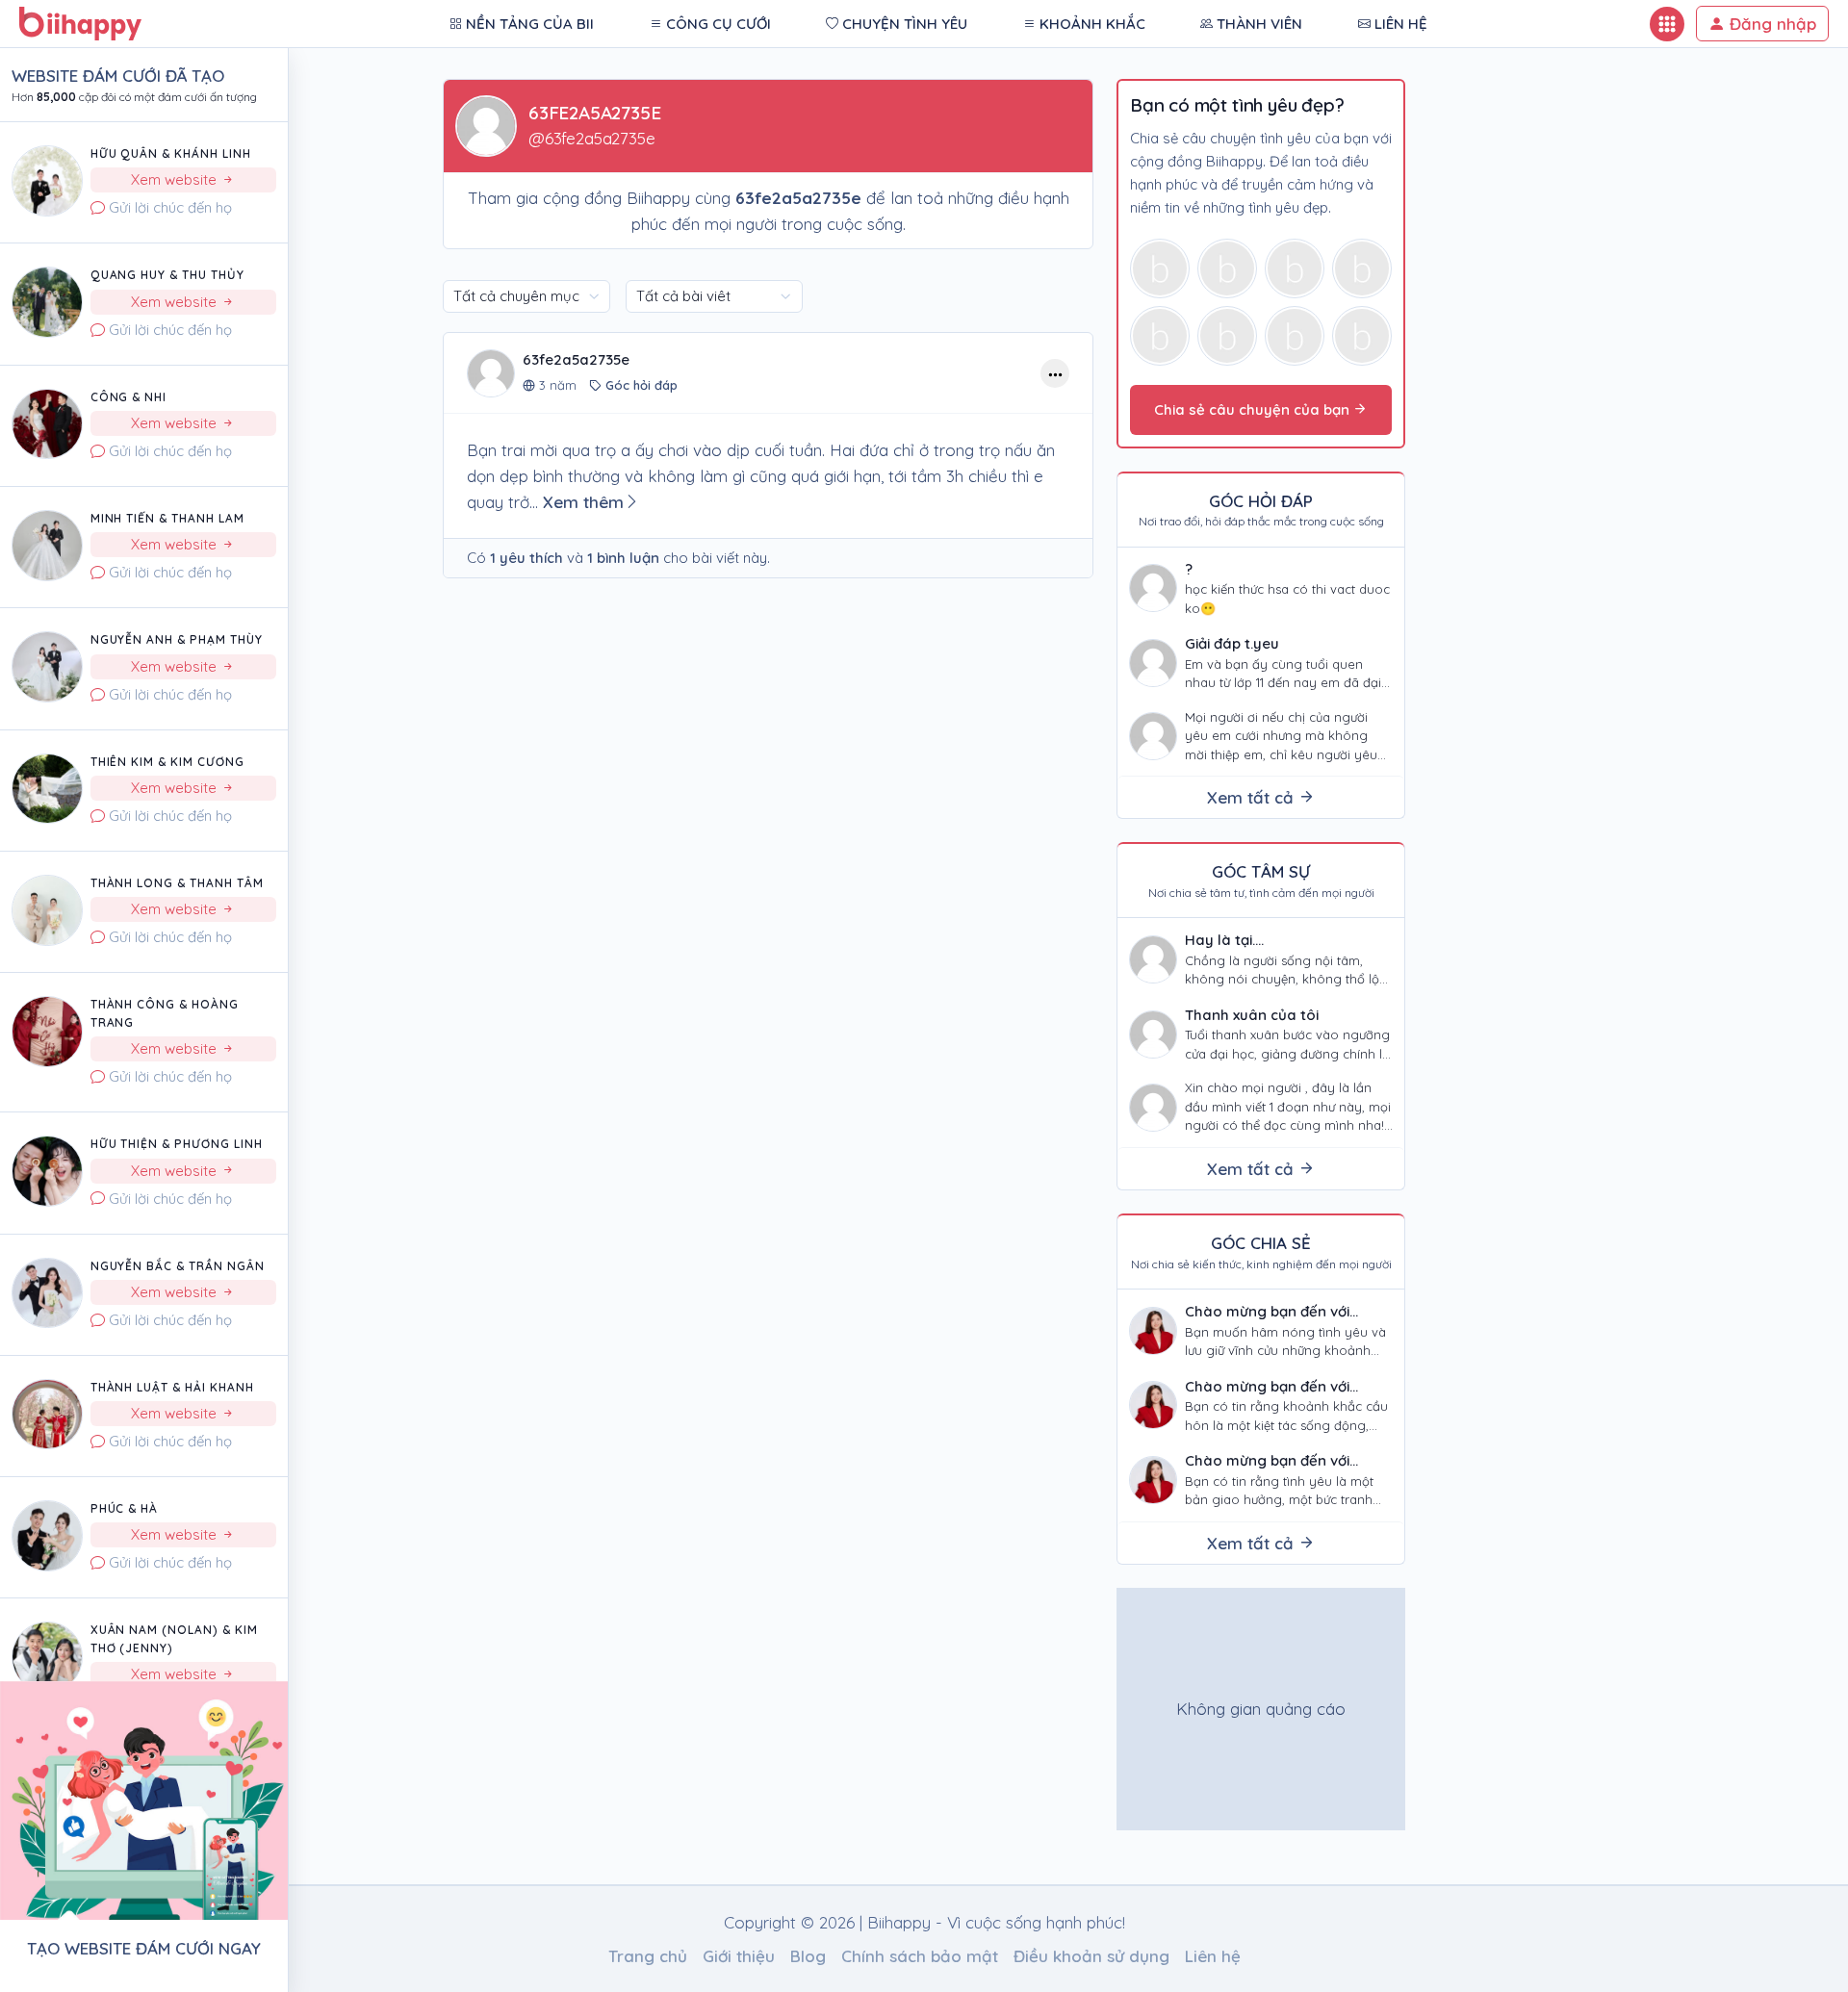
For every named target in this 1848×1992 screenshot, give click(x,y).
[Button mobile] (1667, 24)
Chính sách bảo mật (920, 1956)
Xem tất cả (1253, 797)
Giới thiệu (739, 1956)
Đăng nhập (1771, 24)
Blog (808, 1956)
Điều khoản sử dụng (1091, 1956)
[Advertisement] (1262, 1709)
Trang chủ (648, 1956)
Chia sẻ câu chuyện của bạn (1254, 409)
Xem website (176, 179)
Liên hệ (1213, 1956)
